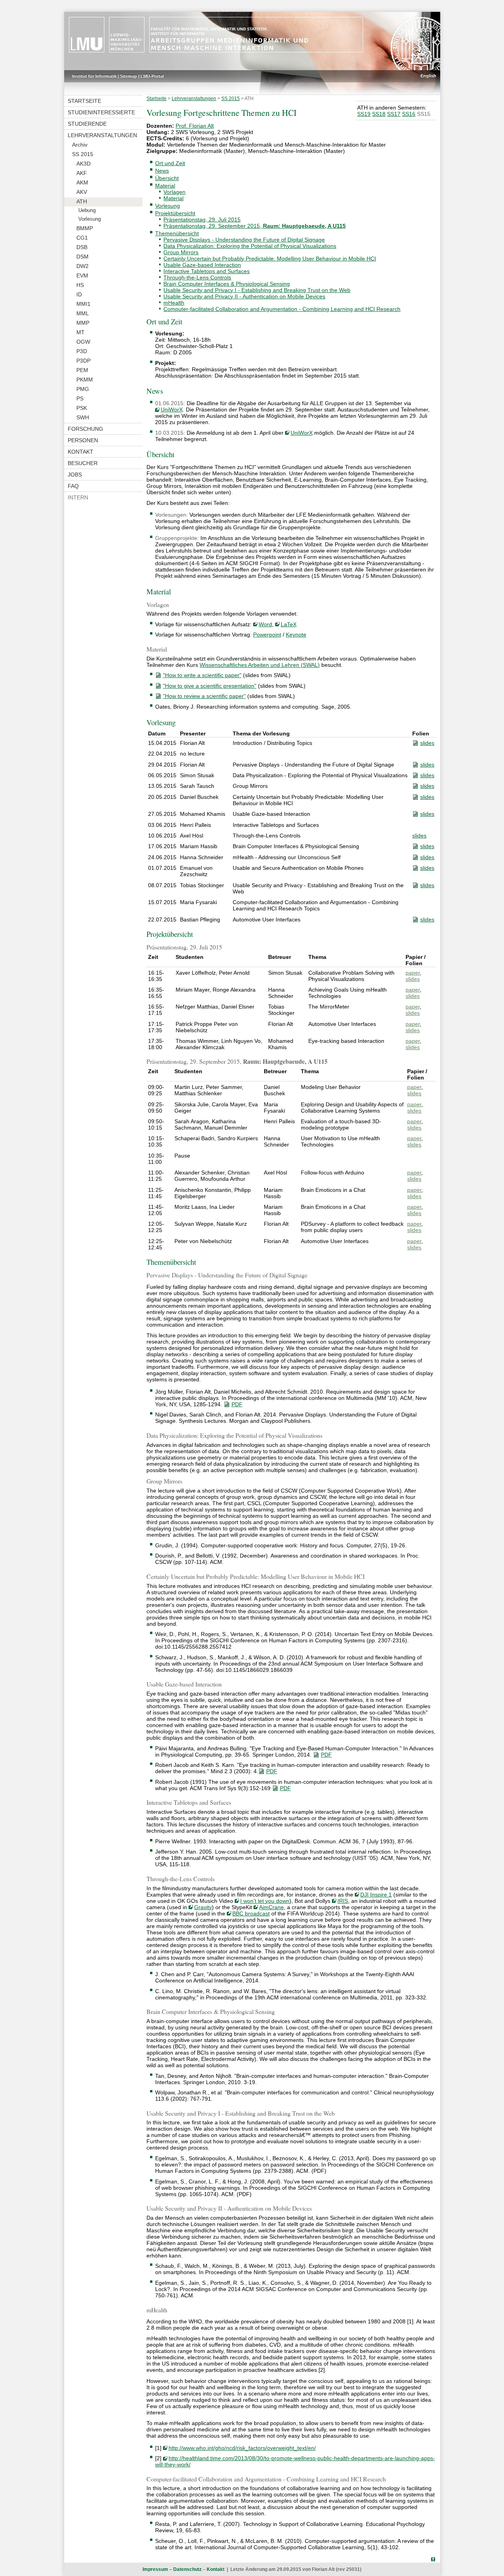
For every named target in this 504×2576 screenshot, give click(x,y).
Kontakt (81, 452)
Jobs (75, 475)
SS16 (409, 114)
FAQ (73, 486)
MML (83, 313)
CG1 (82, 238)
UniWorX (172, 409)
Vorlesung (90, 219)
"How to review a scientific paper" (204, 696)
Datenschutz (187, 2569)
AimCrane (271, 1907)
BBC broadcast (251, 1913)
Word (265, 624)
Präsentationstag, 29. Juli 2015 (202, 220)
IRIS (343, 1901)
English (428, 76)
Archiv (80, 145)
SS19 (364, 114)
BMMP (85, 228)
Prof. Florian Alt (195, 126)
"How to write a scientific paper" (202, 675)
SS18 (379, 114)
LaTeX (289, 624)
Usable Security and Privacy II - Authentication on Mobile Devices (244, 296)
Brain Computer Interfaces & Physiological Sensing (227, 284)
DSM (82, 257)
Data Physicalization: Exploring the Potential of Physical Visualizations (250, 246)
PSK (82, 408)
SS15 (424, 114)
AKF (82, 173)
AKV (82, 192)
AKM (82, 182)
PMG (83, 389)
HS (80, 285)
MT (81, 332)
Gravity (203, 1907)
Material (165, 186)
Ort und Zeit (170, 163)
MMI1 (83, 304)
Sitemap (129, 76)
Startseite (84, 101)
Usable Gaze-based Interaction (202, 265)
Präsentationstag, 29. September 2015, (255, 226)
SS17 (394, 114)
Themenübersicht (177, 233)
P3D (82, 351)
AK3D (83, 164)
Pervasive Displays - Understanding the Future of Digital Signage (244, 240)
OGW (83, 342)
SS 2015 (83, 154)
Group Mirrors (181, 252)
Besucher (83, 463)
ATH (82, 201)
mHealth (174, 303)
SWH (83, 417)
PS (80, 398)
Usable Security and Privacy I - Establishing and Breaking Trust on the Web (257, 290)
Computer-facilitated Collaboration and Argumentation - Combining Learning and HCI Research (282, 309)
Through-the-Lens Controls (197, 277)
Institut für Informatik (94, 76)
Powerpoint (267, 635)
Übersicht (167, 178)
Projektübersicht (175, 213)
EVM (82, 275)
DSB (82, 247)
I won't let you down (265, 1901)
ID (79, 294)
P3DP (83, 361)
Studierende (87, 124)
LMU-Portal (152, 76)
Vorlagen (174, 192)
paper (413, 973)
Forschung (85, 429)
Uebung (87, 210)
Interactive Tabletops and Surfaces (207, 271)
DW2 (82, 266)
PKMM (85, 380)
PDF (237, 1404)
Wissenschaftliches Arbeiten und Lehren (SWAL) (260, 665)
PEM (82, 370)
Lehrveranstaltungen (102, 135)
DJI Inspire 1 (376, 1895)
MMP (83, 323)
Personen (83, 440)
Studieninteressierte (101, 112)
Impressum (155, 2569)
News (162, 171)
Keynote (296, 635)
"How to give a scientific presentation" (210, 686)
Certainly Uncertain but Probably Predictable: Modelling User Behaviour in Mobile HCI (270, 259)
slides (427, 743)
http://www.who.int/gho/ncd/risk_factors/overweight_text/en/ (242, 2448)
